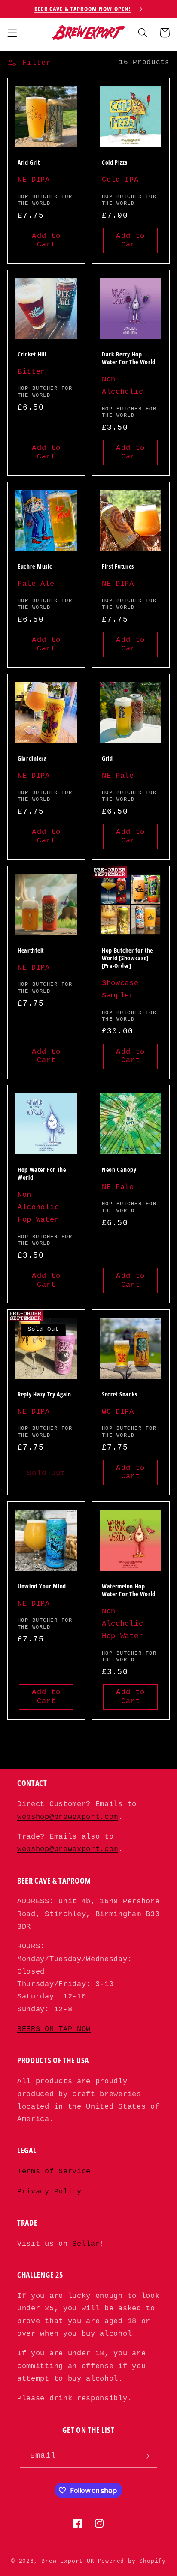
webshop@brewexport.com (68, 1817)
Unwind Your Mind (42, 1586)
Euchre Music (35, 566)
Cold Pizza (115, 162)
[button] (12, 33)
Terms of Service (54, 2171)
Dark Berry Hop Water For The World (129, 358)
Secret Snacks (120, 1394)
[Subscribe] (146, 2456)
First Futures (118, 566)
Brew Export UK (68, 2561)
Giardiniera (32, 758)
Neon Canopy (119, 1170)
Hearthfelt (31, 950)
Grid (107, 758)
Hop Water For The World (42, 1174)
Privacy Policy (49, 2191)
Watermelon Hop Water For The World (129, 1590)
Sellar (86, 2244)
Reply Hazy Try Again (44, 1394)
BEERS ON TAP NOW (54, 2029)
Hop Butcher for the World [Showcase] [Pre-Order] (127, 958)
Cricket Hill (32, 354)
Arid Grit (29, 162)
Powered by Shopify (132, 2561)
